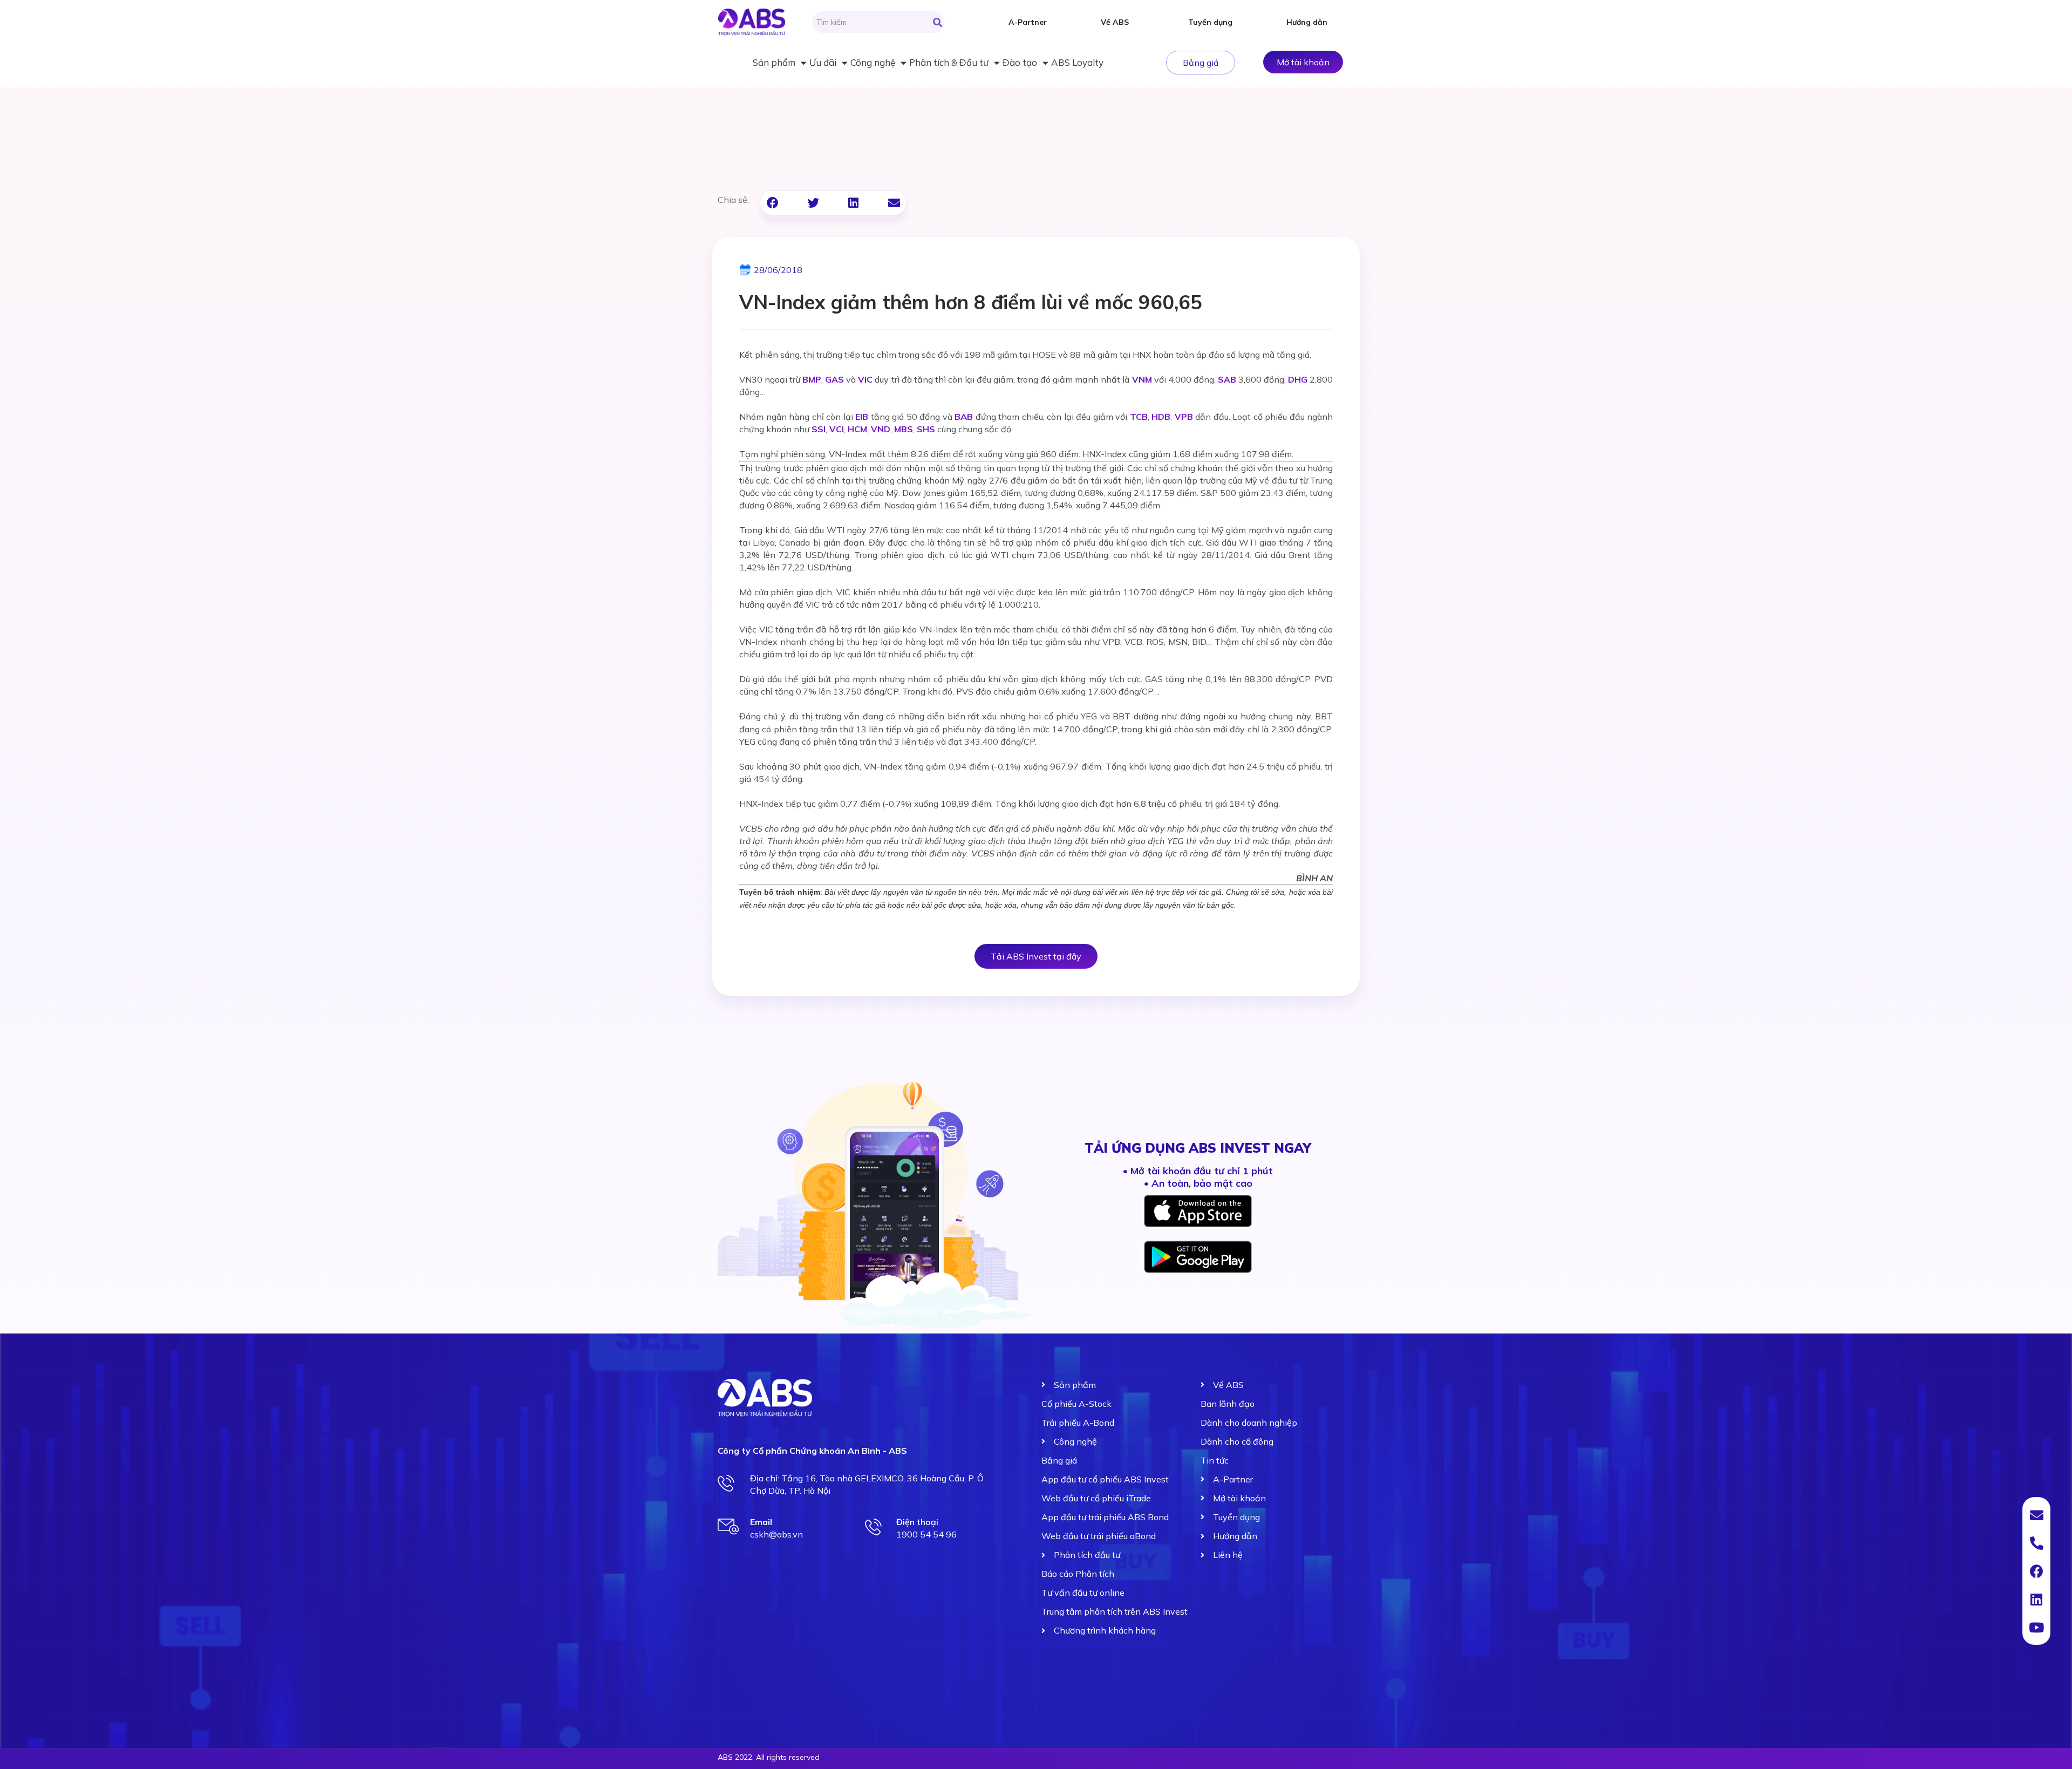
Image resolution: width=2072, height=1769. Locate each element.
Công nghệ (873, 62)
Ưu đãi (823, 62)
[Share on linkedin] (853, 203)
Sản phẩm (774, 62)
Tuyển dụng (1210, 22)
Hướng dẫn (1307, 22)
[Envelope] (2036, 1515)
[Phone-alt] (2036, 1543)
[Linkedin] (2036, 1599)
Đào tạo (1020, 62)
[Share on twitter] (813, 203)
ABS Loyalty (1077, 62)
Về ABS (1115, 22)
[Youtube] (2036, 1627)
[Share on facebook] (772, 203)
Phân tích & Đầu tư (949, 62)
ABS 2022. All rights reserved (769, 1757)
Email (761, 1522)
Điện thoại (917, 1522)
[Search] (938, 22)
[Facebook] (2036, 1571)
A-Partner (1028, 22)
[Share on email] (894, 203)
